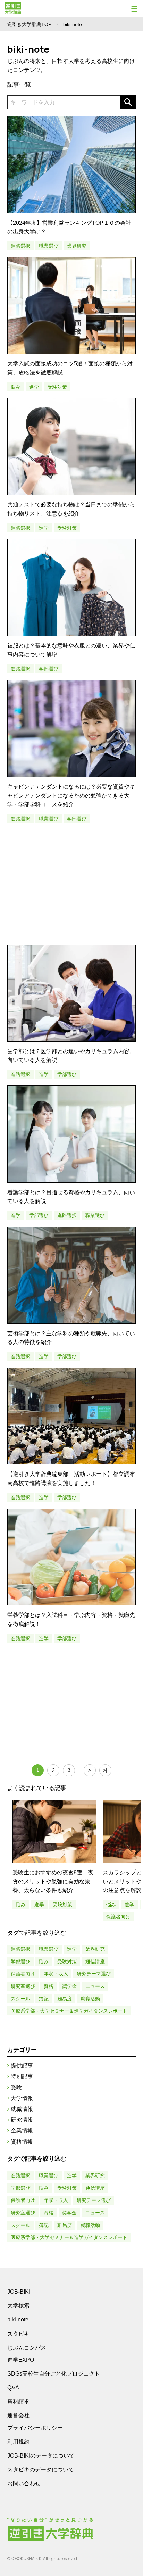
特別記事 (22, 2076)
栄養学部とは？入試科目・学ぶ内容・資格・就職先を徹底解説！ (71, 1620)
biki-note (18, 2319)
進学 (34, 387)
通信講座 (95, 1962)
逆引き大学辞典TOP (29, 24)
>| (105, 1770)
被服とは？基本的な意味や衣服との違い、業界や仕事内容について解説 (71, 650)
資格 (49, 1986)
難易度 (65, 1999)
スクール (20, 1999)
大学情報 (22, 2098)
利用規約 (18, 2442)
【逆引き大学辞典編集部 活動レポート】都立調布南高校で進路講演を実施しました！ (71, 1479)
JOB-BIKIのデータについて (41, 2456)
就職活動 (90, 1999)
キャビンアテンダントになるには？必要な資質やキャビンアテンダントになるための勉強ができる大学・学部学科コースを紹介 (71, 795)
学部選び (49, 669)
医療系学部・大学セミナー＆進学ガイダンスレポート (69, 2011)
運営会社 (18, 2415)
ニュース (95, 1986)
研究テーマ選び (94, 1974)
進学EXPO (21, 2360)
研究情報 (22, 2120)
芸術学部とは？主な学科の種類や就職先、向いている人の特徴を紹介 (71, 1338)
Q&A (13, 2388)
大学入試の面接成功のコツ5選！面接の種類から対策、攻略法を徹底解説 (70, 368)
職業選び (49, 246)
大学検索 (18, 2306)
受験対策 (57, 387)
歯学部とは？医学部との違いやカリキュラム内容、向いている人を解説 (71, 1056)
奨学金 (69, 1986)
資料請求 (18, 2401)
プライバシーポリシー (35, 2428)
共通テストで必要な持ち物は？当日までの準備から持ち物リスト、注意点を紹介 (71, 509)
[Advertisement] (72, 884)
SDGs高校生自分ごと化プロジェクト (54, 2374)
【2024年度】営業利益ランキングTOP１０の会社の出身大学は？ (69, 227)
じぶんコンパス (27, 2347)
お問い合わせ (24, 2483)
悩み (16, 387)
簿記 (44, 1999)
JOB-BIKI (19, 2292)
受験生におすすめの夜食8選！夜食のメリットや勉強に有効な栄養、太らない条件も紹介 (53, 1881)
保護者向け (118, 1917)
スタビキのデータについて (41, 2470)
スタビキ (18, 2334)
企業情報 (22, 2131)
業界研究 (77, 246)
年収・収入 (56, 1974)
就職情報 (22, 2109)
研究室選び (23, 1986)
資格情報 (22, 2142)
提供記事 (22, 2066)
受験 (16, 2087)
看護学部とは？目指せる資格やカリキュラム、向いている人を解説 (71, 1197)
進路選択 (20, 246)
